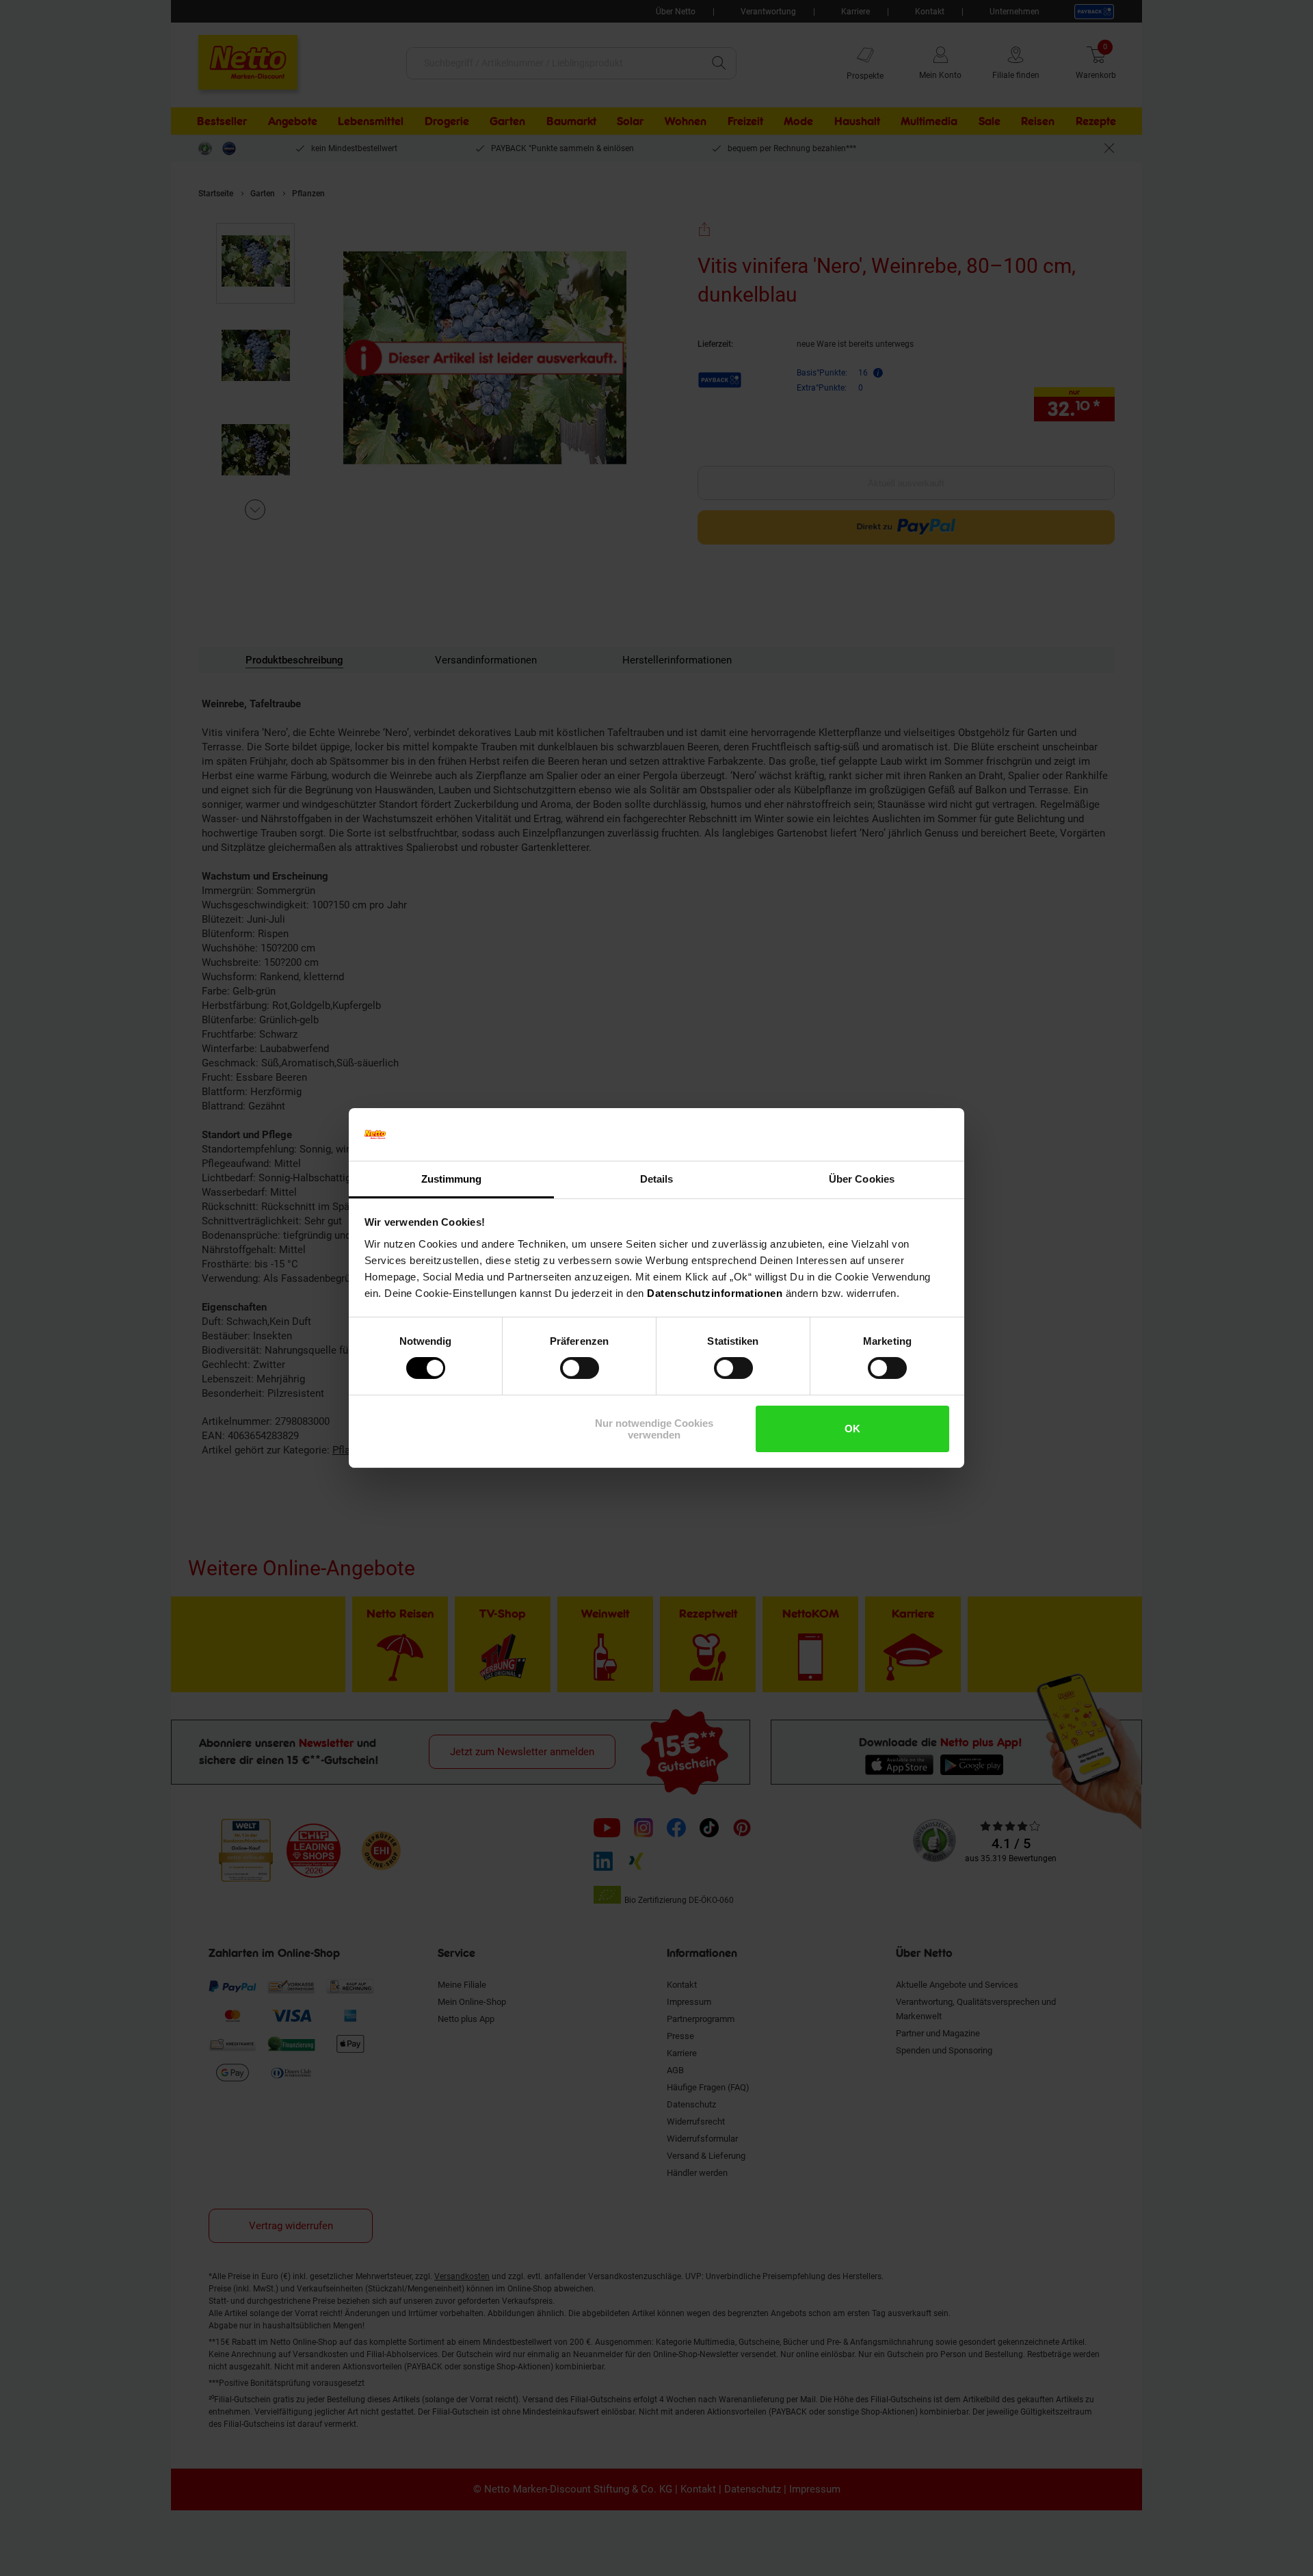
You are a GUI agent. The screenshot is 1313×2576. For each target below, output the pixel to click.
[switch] (580, 1368)
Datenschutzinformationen (715, 1293)
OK (852, 1429)
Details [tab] (657, 1179)
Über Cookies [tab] (862, 1179)
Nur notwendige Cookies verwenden (654, 1429)
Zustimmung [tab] (452, 1179)
